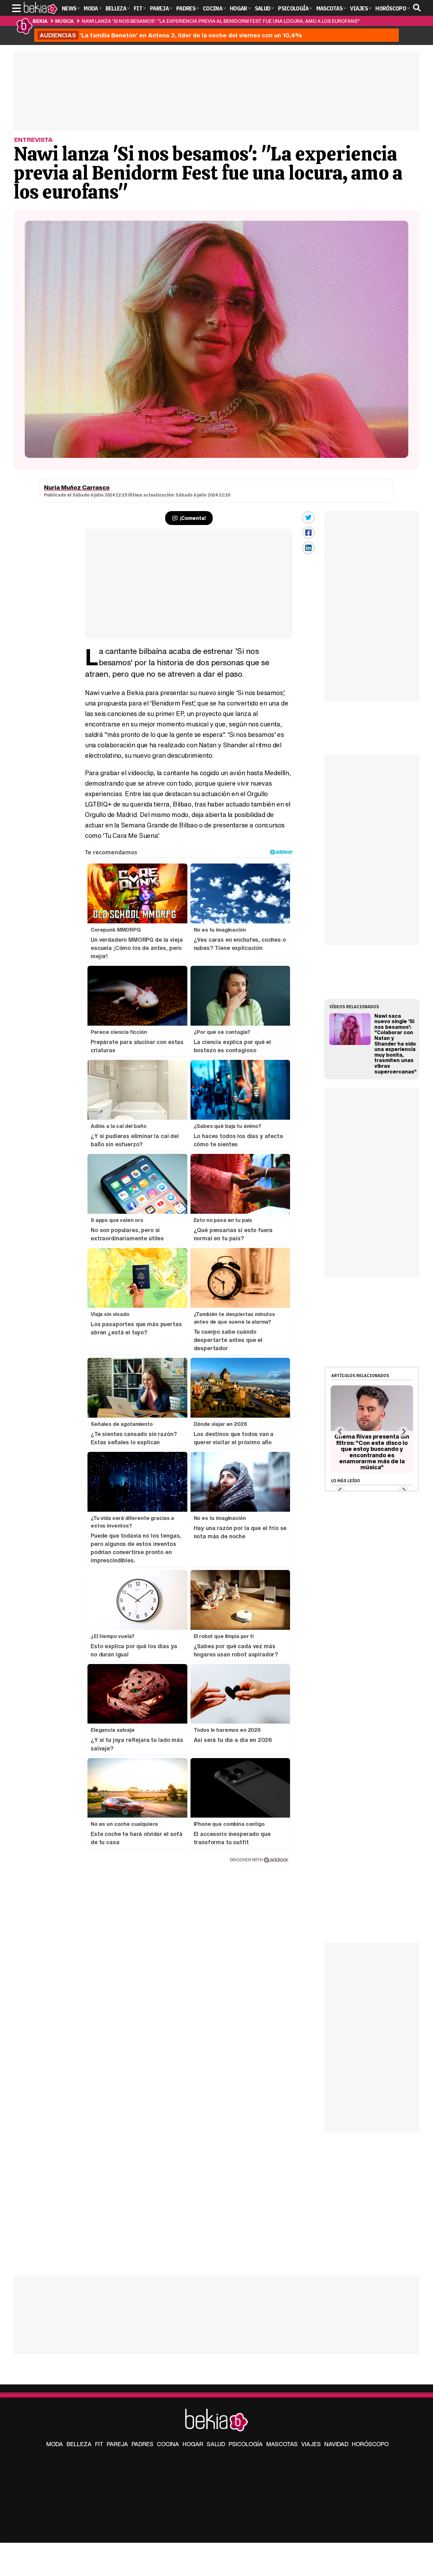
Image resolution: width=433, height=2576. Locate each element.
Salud (216, 2444)
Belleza (79, 2444)
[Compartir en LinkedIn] (308, 548)
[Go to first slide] (403, 1431)
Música (65, 21)
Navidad (336, 2444)
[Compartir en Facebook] (308, 533)
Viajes (311, 2444)
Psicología (246, 2444)
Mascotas (282, 2444)
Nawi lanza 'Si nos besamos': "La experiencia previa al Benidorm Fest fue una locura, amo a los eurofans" (221, 21)
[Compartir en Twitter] (308, 517)
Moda (55, 2444)
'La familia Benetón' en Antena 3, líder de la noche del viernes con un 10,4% (171, 35)
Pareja (117, 2444)
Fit (99, 2444)
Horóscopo (370, 2444)
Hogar (193, 2444)
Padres (142, 2444)
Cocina (168, 2444)
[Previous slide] (340, 1431)
